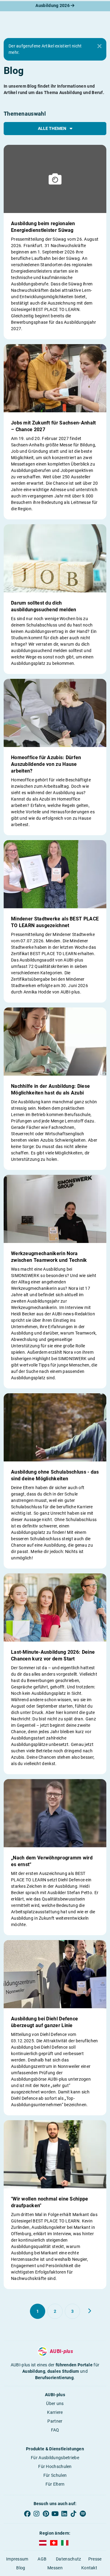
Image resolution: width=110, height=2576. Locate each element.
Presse (95, 2559)
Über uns (55, 2403)
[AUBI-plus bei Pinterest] (46, 2514)
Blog (21, 2568)
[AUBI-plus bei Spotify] (83, 2514)
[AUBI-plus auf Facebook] (27, 2514)
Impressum (17, 2559)
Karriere (55, 2412)
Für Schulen (55, 2475)
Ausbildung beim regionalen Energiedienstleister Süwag (43, 227)
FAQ (55, 2430)
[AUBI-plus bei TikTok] (73, 2514)
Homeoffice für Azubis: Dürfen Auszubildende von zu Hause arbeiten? (46, 764)
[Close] (99, 46)
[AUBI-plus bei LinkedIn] (64, 2514)
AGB (42, 2559)
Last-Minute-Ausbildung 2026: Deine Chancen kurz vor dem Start (53, 1655)
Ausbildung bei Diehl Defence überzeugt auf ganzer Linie (44, 2022)
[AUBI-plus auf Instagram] (36, 2514)
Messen (55, 2568)
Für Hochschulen (55, 2466)
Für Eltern (55, 2484)
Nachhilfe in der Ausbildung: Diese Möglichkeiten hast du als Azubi (50, 1089)
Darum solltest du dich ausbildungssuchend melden (44, 606)
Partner (55, 2421)
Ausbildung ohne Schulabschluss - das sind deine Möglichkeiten (55, 1475)
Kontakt (89, 2568)
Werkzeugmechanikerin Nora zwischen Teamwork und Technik (49, 1257)
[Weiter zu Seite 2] (90, 2311)
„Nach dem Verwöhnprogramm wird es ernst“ (52, 1861)
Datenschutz (68, 2559)
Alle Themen (53, 128)
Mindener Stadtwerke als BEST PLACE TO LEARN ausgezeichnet (55, 922)
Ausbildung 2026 (53, 5)
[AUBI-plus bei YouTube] (55, 2514)
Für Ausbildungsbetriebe (55, 2458)
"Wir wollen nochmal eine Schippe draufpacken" (50, 2202)
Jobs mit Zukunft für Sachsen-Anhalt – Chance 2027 (53, 426)
